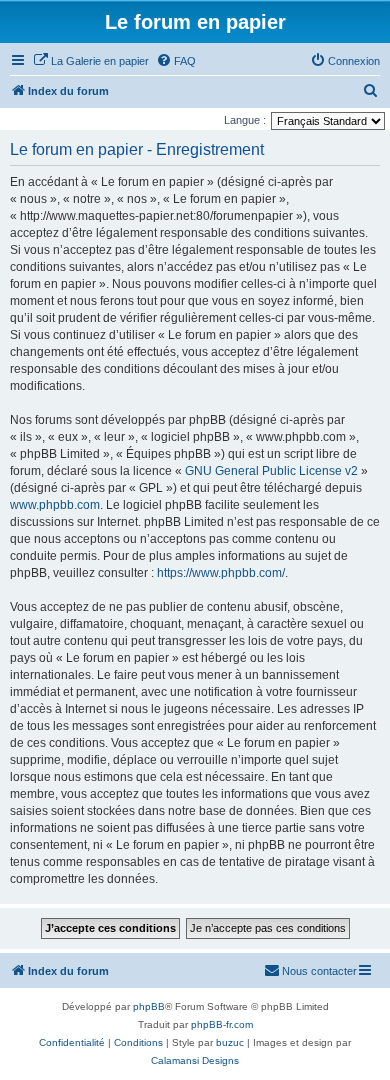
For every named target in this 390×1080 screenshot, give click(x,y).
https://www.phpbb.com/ (221, 573)
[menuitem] (91, 61)
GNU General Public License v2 (271, 471)
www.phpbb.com (55, 505)
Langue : (245, 120)
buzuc (230, 1042)
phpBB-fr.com (222, 1024)
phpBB (149, 1006)
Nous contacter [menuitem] (319, 971)
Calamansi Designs (195, 1060)
